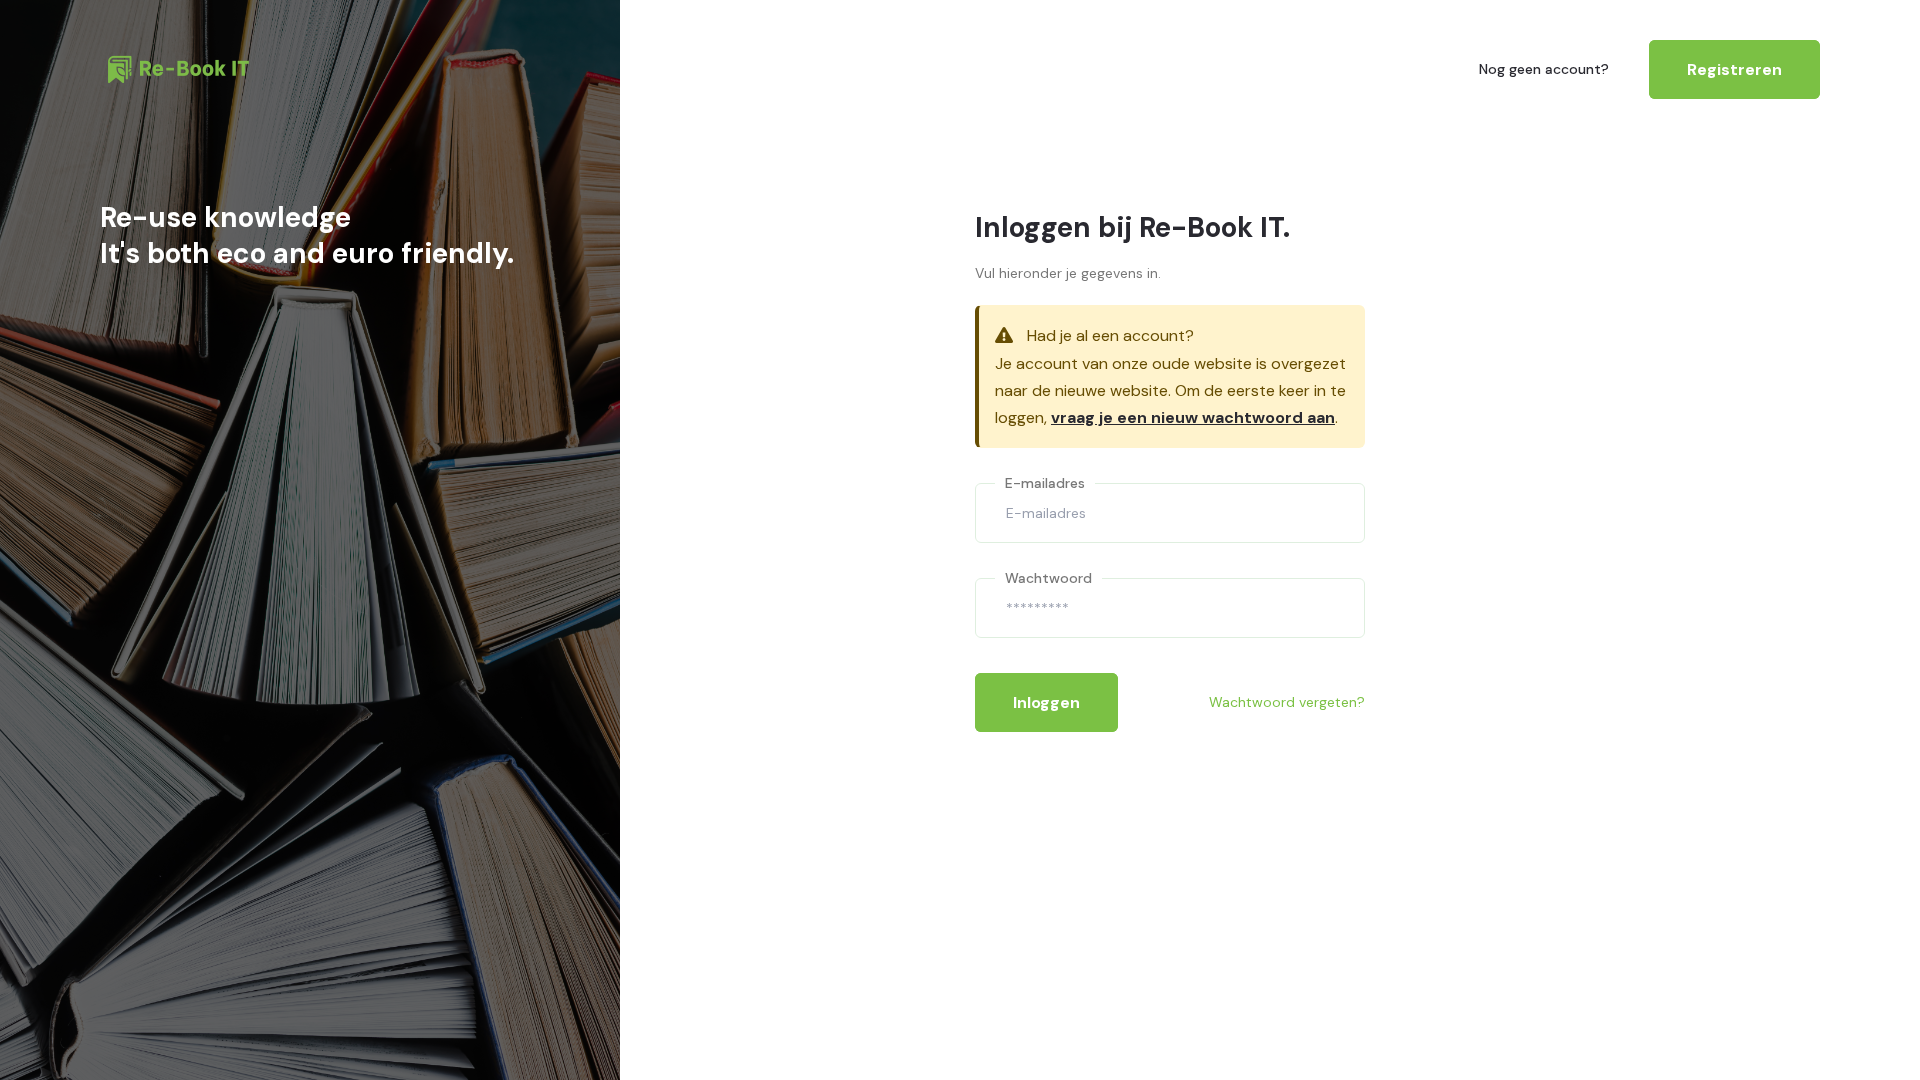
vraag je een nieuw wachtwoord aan (1193, 417)
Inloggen (1046, 702)
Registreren (1734, 69)
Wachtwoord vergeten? (1287, 702)
